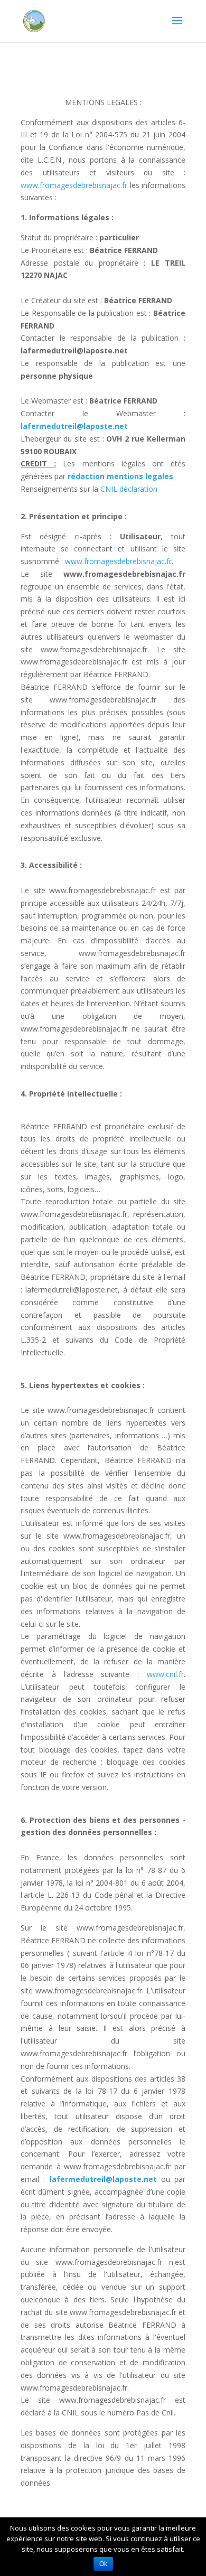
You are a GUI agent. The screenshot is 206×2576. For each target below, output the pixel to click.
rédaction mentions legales (120, 476)
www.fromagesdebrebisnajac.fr (74, 185)
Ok (103, 2564)
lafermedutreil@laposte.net (74, 426)
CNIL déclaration (129, 489)
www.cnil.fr (165, 1674)
